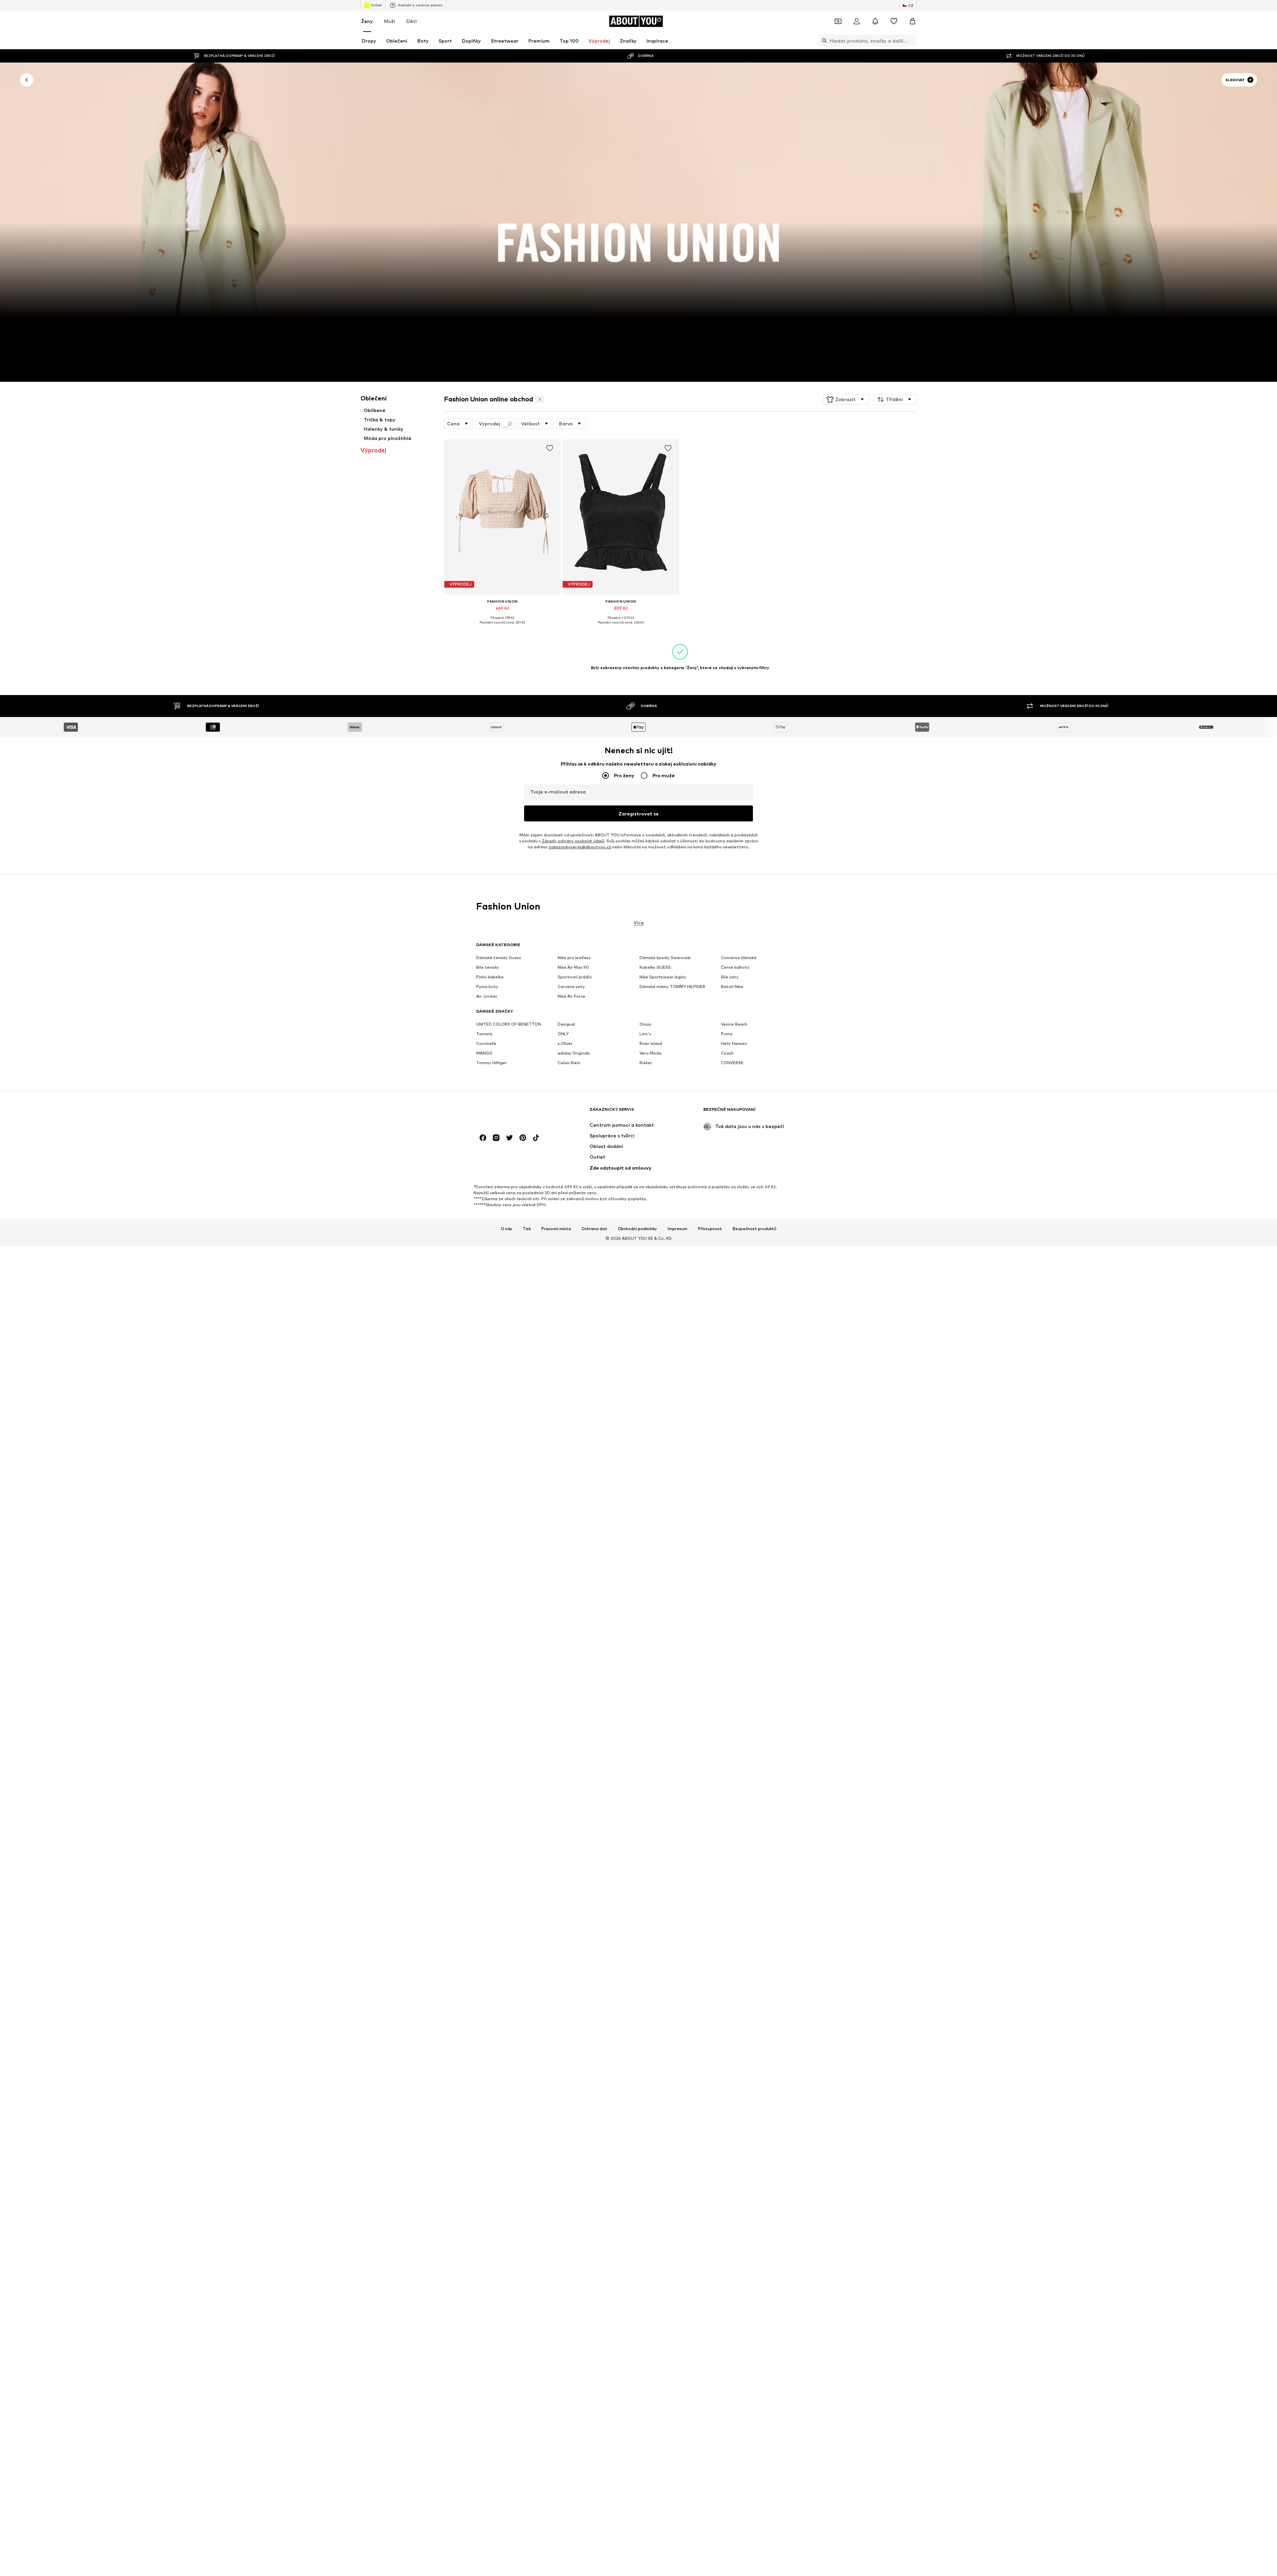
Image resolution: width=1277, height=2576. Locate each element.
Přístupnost (710, 1229)
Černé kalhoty (735, 968)
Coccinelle (486, 1044)
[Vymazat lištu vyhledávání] (912, 41)
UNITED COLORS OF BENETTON (509, 1024)
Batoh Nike (732, 987)
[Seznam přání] (894, 21)
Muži (390, 21)
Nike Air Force (571, 997)
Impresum (678, 1229)
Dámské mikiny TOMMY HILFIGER (672, 987)
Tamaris (484, 1034)
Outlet (376, 5)
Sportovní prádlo (575, 977)
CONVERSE (732, 1063)
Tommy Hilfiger (492, 1063)
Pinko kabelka (490, 977)
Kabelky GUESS (655, 968)
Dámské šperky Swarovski (665, 958)
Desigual (566, 1024)
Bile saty (730, 977)
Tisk (527, 1229)
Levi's (645, 1034)
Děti (412, 21)
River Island (651, 1044)
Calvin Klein (569, 1063)
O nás (506, 1229)
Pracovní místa (556, 1229)
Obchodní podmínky (638, 1229)
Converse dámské (739, 958)
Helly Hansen (734, 1044)
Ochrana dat (594, 1229)
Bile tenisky (488, 968)
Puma (727, 1034)
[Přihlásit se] (857, 21)
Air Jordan (487, 997)
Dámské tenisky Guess (499, 958)
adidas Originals (574, 1053)
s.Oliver (565, 1044)
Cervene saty (571, 987)
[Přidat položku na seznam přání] (549, 448)
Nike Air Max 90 (573, 968)
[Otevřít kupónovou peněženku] (838, 21)
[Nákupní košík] (913, 21)
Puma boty (487, 987)
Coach (727, 1053)
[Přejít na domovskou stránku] (512, 1113)
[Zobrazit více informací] (502, 627)
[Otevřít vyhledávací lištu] (823, 41)
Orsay (645, 1024)
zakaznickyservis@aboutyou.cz (580, 847)
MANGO (484, 1053)
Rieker (646, 1063)
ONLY (563, 1034)
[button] (846, 399)
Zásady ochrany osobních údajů (573, 841)
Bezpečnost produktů (755, 1229)
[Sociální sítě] (483, 1138)
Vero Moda (650, 1053)
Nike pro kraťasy (574, 958)
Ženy (367, 21)
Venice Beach (734, 1024)
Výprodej (490, 424)
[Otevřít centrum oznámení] (875, 21)
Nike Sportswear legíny (663, 977)
